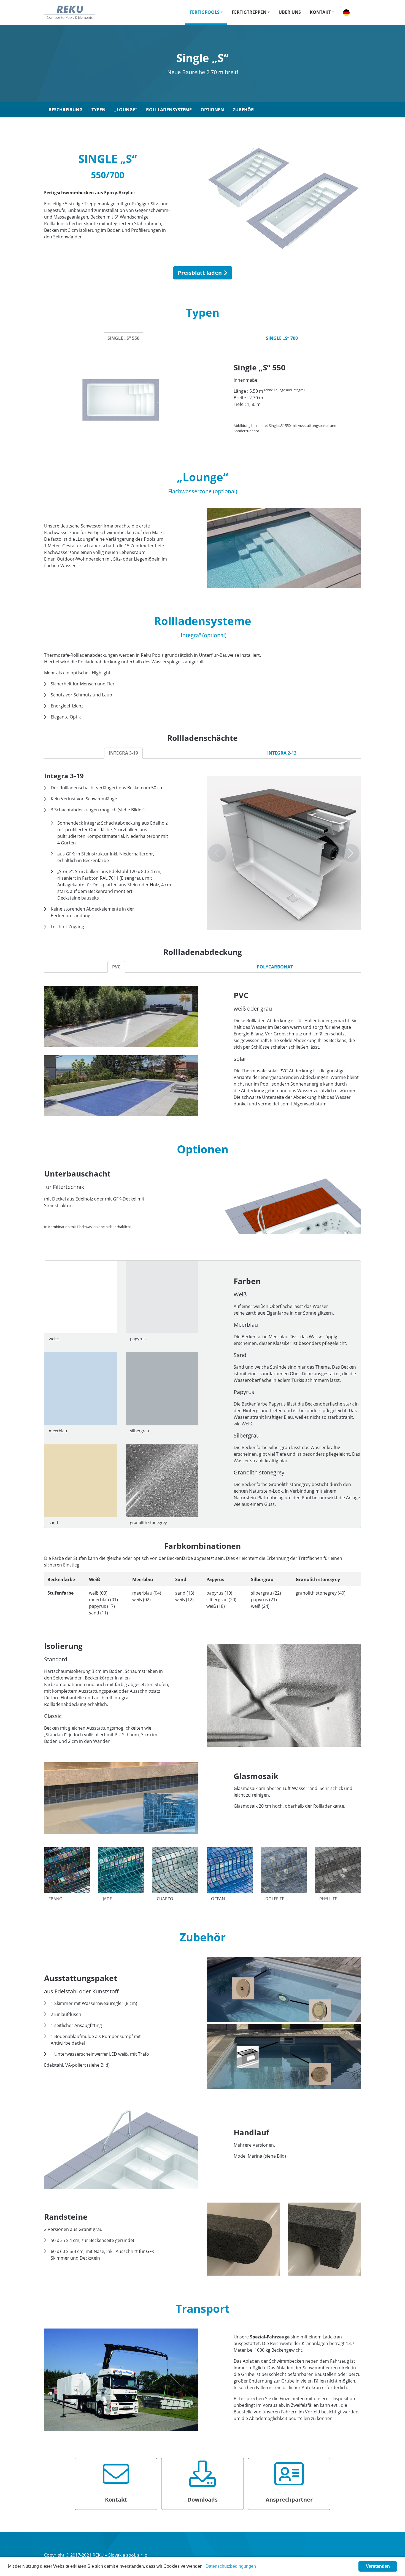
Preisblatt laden (200, 273)
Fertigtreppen (249, 12)
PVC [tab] (116, 967)
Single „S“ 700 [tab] (282, 338)
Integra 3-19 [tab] (123, 753)
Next (351, 853)
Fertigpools (205, 12)
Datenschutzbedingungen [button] (231, 2566)
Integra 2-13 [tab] (282, 753)
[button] (346, 12)
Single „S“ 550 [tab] (123, 338)
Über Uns (290, 12)
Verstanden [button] (378, 2566)
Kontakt (320, 12)
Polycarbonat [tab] (275, 967)
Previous (217, 853)
